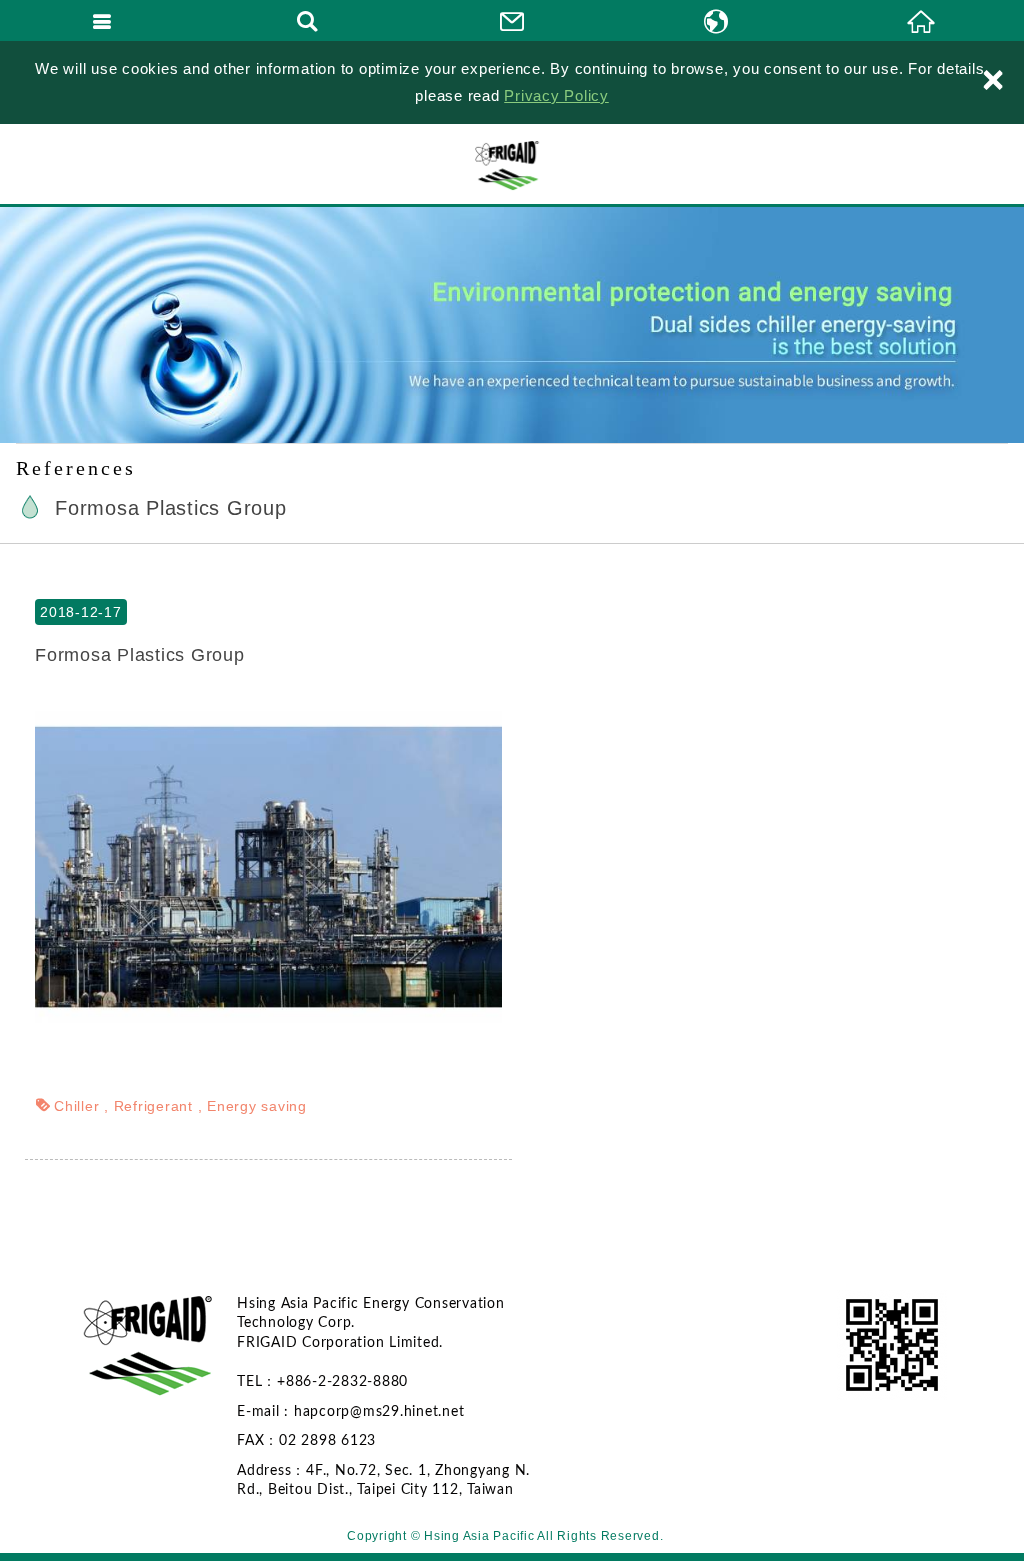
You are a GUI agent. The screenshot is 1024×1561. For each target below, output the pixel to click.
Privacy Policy (556, 95)
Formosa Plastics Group (140, 655)
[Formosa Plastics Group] (268, 866)
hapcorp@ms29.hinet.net (379, 1412)
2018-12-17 (81, 612)
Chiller (76, 1106)
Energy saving (257, 1106)
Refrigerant (153, 1106)
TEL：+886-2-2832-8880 (322, 1382)
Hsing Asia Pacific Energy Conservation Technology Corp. (512, 164)
